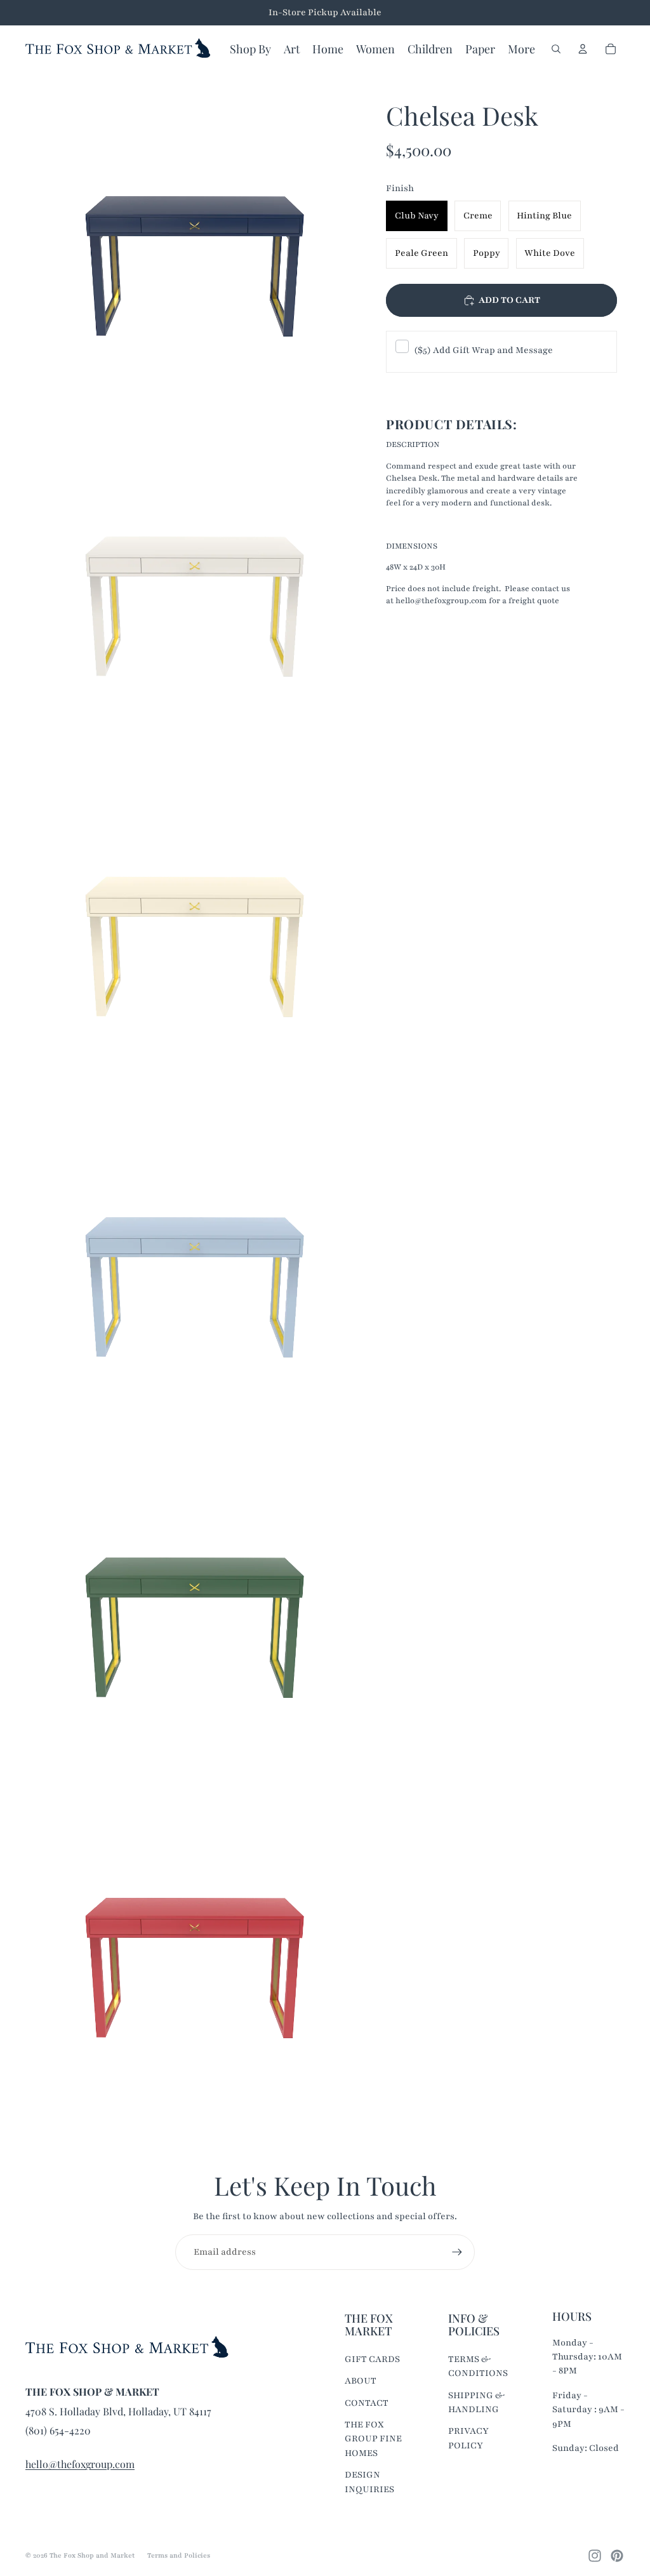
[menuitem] (521, 49)
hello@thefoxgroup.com (80, 2464)
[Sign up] (457, 2252)
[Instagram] (595, 2556)
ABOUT (361, 2381)
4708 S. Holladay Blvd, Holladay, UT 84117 (118, 2411)
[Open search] (556, 49)
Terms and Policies (179, 2555)
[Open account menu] (583, 49)
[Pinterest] (617, 2556)
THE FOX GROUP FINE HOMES (373, 2439)
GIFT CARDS (372, 2359)
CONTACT (367, 2403)
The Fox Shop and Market (92, 2555)
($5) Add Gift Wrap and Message (483, 350)
